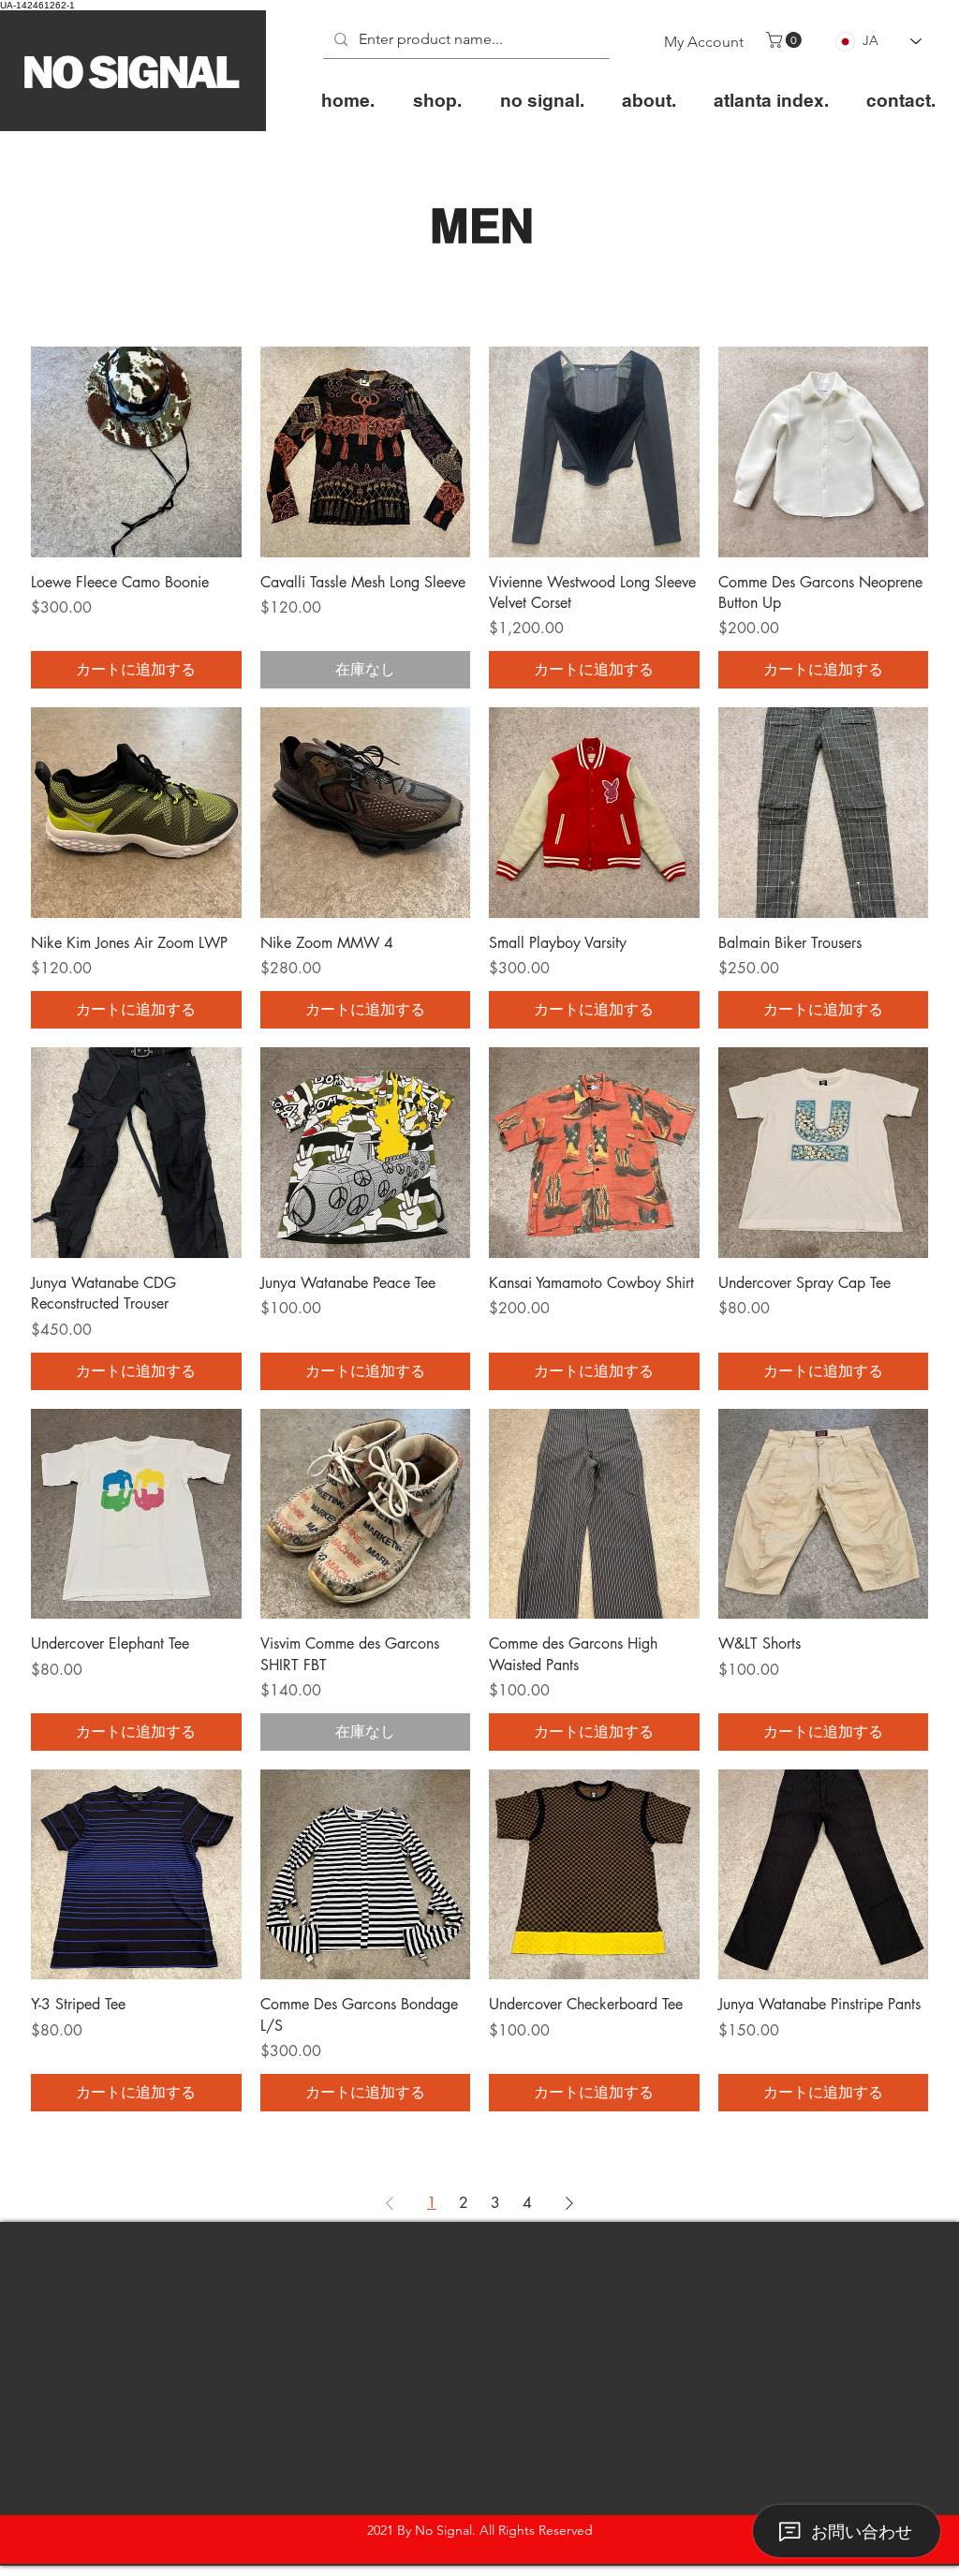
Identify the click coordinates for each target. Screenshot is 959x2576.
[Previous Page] (390, 2203)
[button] (786, 40)
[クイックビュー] (136, 452)
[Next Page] (569, 2203)
